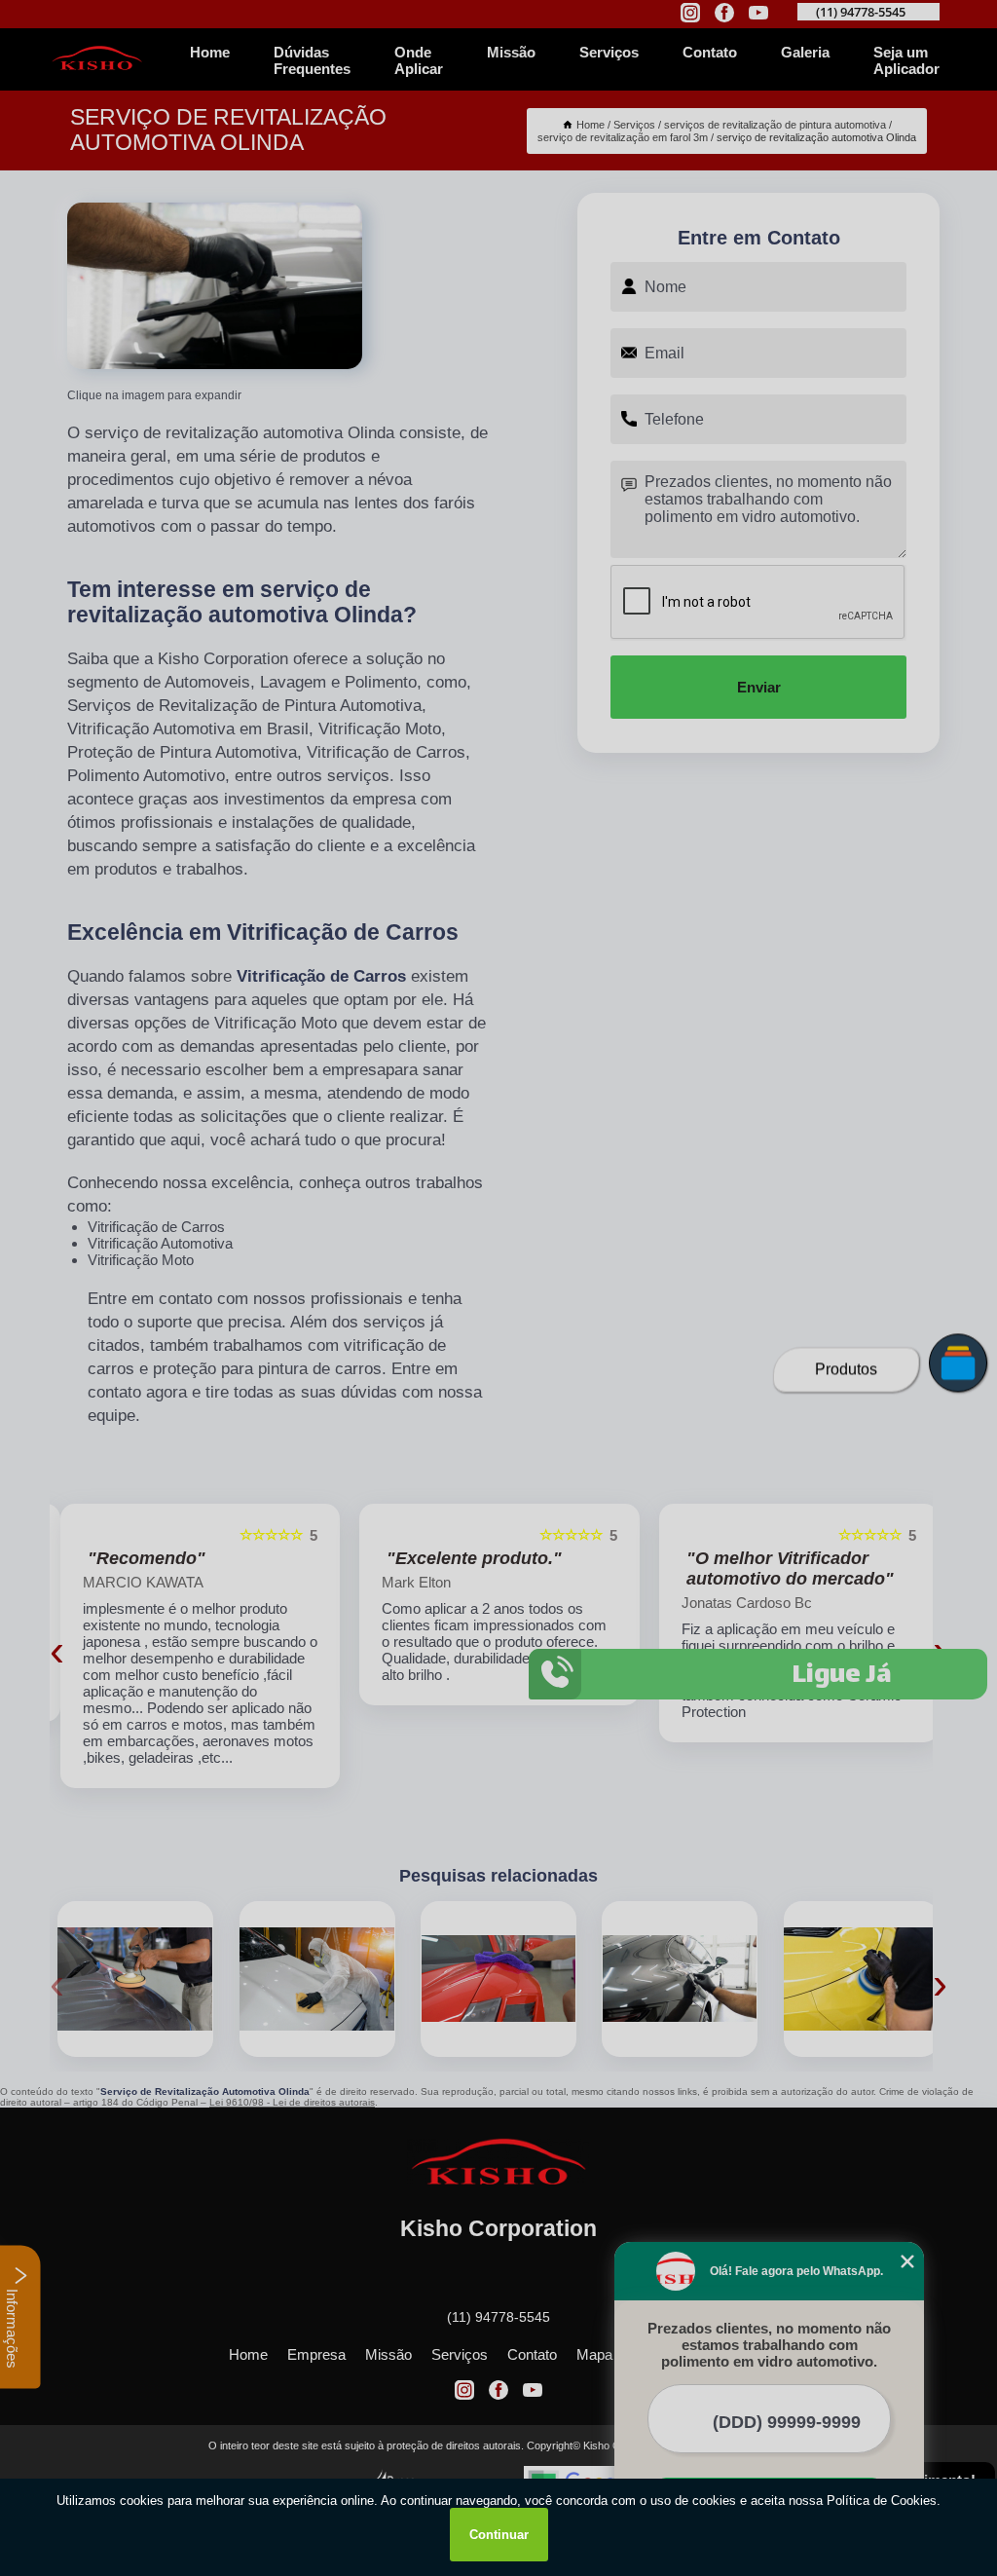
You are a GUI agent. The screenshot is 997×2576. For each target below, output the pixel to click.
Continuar (499, 2535)
